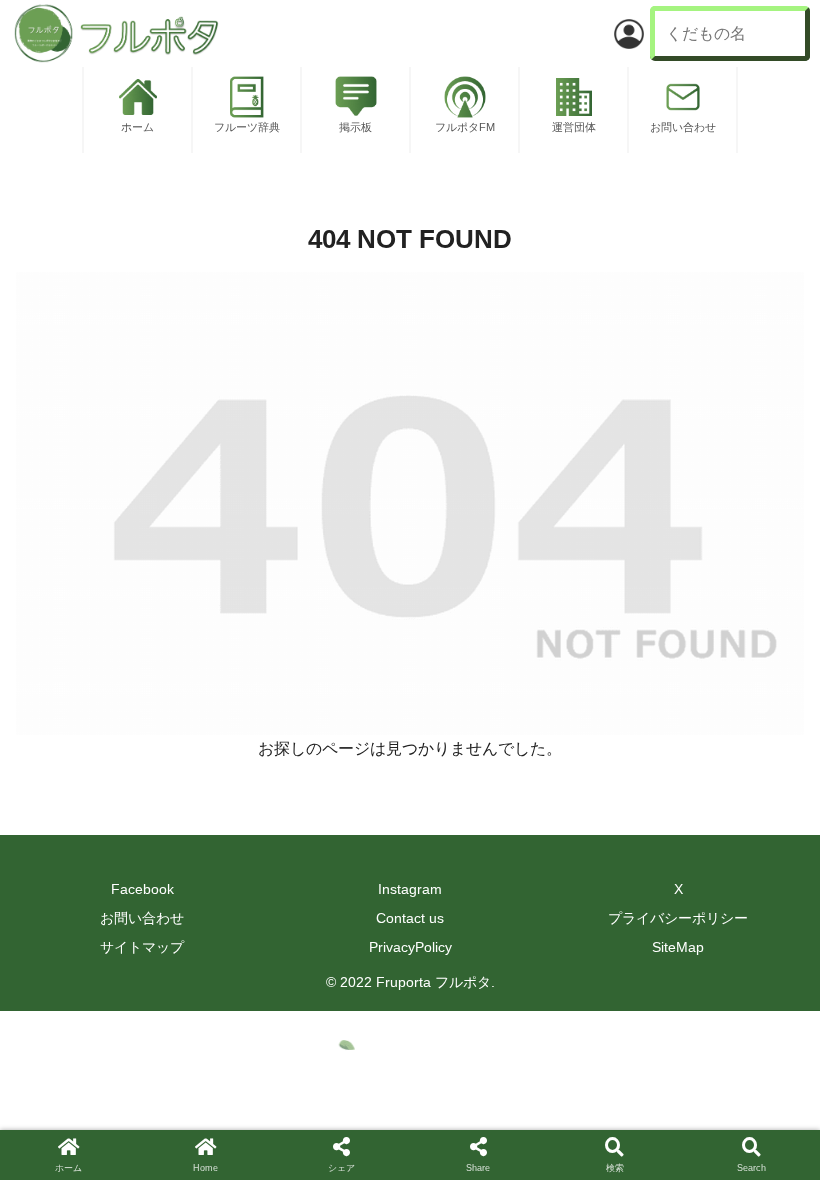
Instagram (410, 889)
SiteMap (678, 947)
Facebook (142, 889)
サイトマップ (142, 947)
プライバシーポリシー (678, 918)
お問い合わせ (142, 918)
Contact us (410, 918)
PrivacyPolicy (410, 947)
